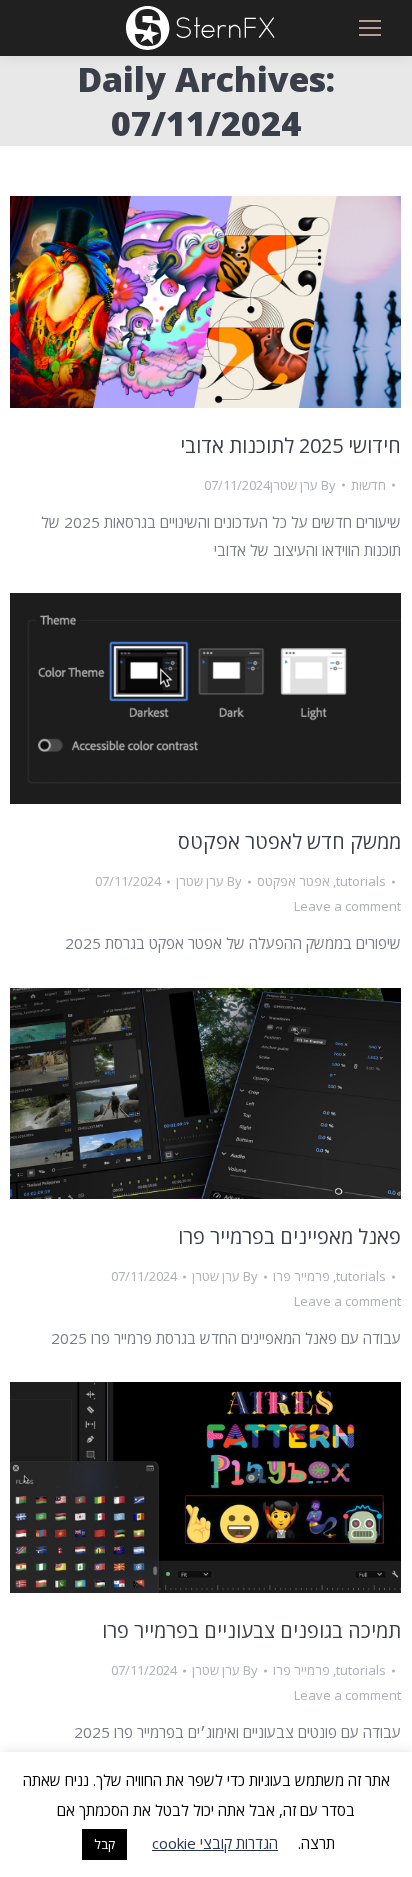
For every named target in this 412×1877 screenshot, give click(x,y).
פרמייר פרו (301, 1276)
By (303, 485)
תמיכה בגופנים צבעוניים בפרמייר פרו (251, 1630)
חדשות (368, 485)
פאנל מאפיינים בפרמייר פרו (289, 1236)
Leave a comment (347, 906)
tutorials (361, 881)
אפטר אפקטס (293, 881)
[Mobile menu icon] (370, 28)
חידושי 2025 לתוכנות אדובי (290, 445)
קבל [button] (104, 1844)
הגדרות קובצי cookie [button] (215, 1843)
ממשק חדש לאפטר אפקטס (289, 841)
